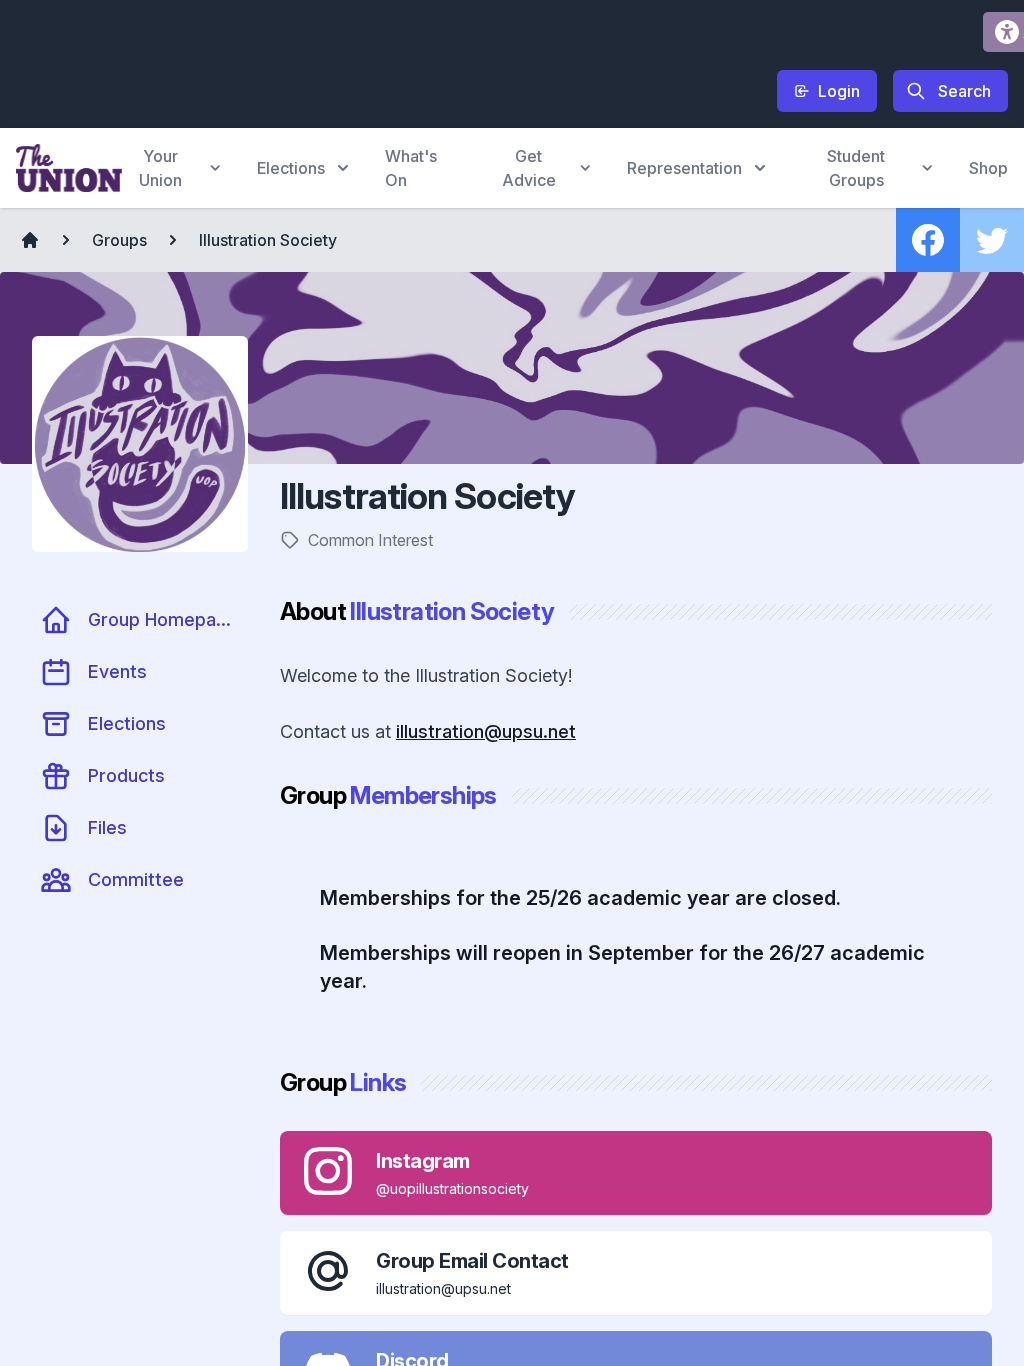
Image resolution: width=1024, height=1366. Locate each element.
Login (839, 91)
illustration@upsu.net (486, 731)
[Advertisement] (380, 61)
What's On (411, 168)
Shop (988, 168)
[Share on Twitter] (992, 240)
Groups (119, 240)
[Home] (30, 240)
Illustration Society (268, 240)
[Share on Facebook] (928, 240)
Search (964, 91)
